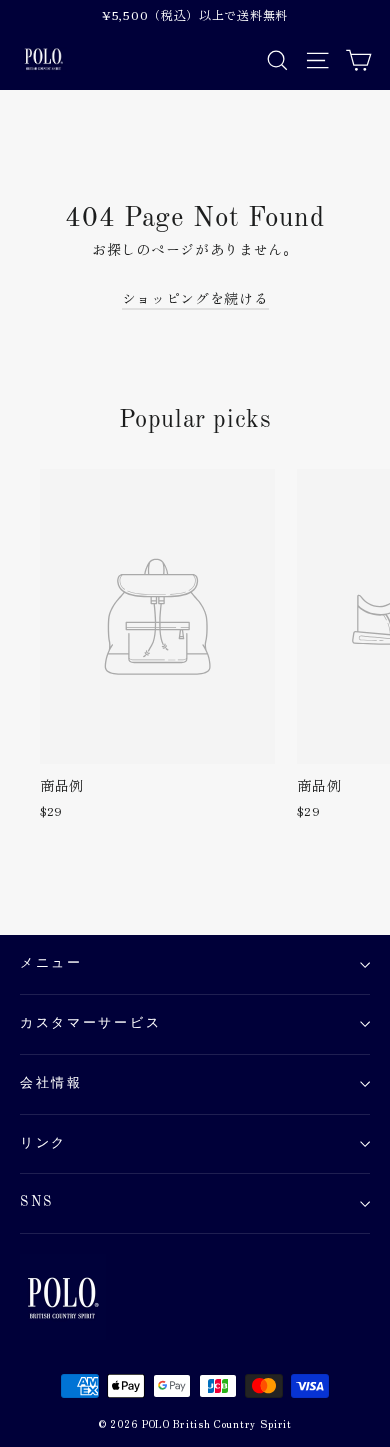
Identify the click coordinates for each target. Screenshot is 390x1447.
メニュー (51, 963)
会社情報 (51, 1083)
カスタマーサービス (90, 1023)
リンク (43, 1143)
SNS (37, 1202)
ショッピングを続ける (195, 298)
